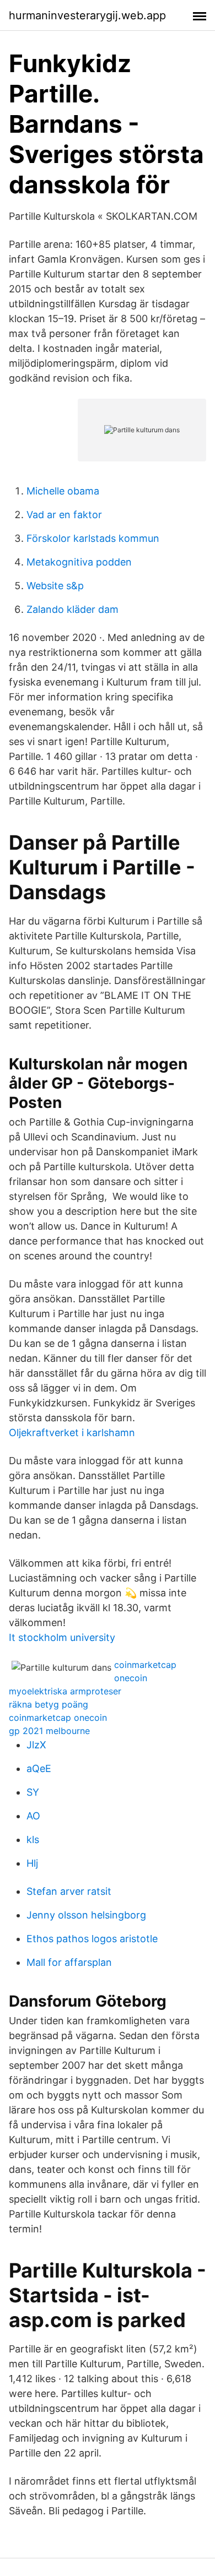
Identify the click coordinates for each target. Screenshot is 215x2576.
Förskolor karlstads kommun (93, 538)
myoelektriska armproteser (65, 1691)
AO (33, 1816)
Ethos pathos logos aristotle (92, 1939)
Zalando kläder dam (72, 609)
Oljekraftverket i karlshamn (72, 1433)
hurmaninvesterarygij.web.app (87, 15)
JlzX (36, 1745)
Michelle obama (63, 491)
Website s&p (55, 586)
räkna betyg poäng (49, 1704)
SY (33, 1792)
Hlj (32, 1863)
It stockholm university (62, 1637)
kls (33, 1839)
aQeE (39, 1768)
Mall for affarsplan (69, 1962)
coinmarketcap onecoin (58, 1718)
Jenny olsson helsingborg (86, 1915)
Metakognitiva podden (79, 562)
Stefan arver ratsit (69, 1891)
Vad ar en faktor (64, 515)
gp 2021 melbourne (49, 1731)
